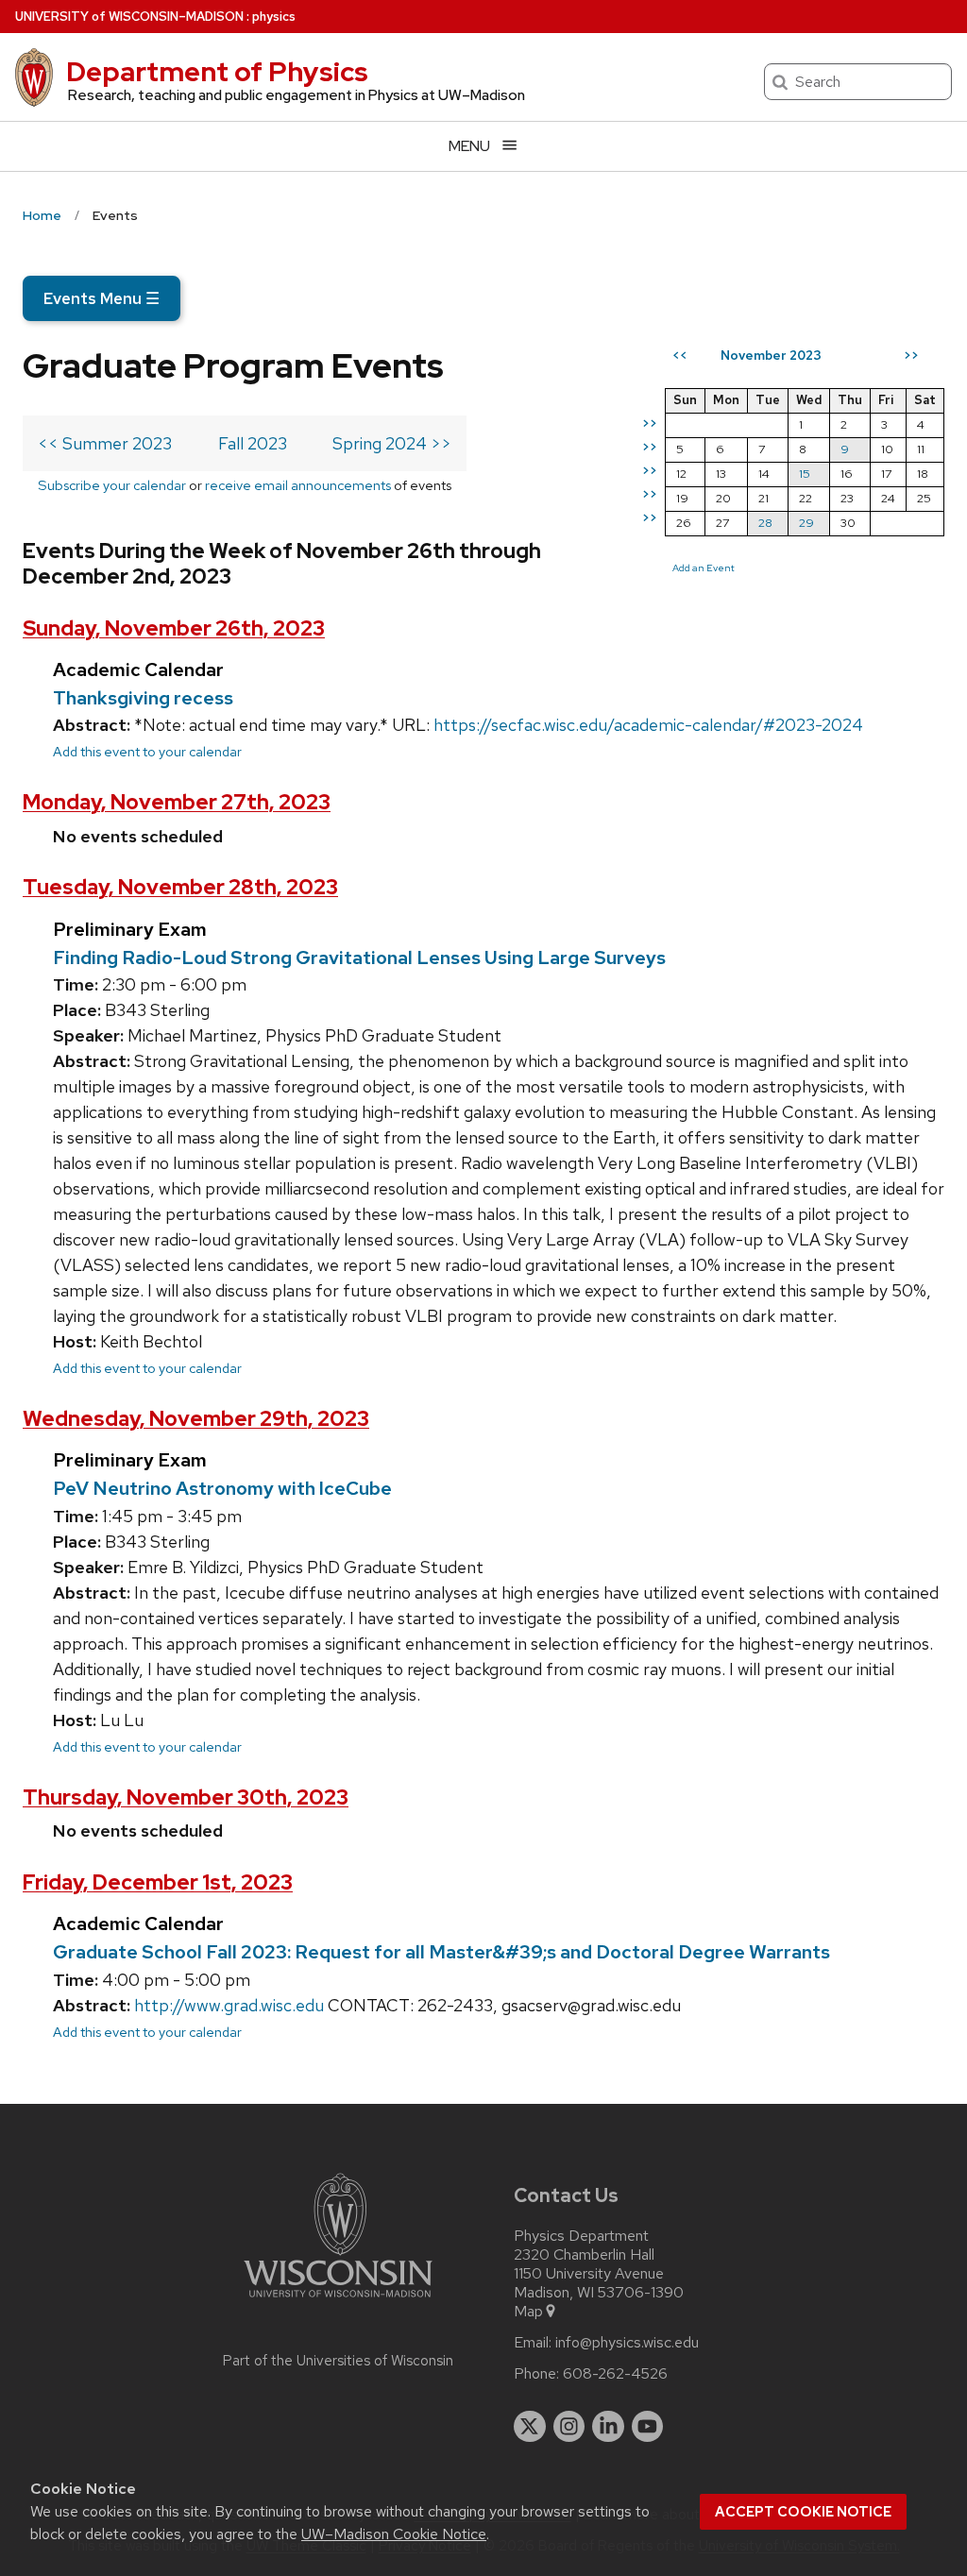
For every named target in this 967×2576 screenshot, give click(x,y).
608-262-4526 (615, 2374)
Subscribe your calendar (112, 485)
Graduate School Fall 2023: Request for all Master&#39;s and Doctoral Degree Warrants (441, 1952)
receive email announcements (298, 485)
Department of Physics (217, 72)
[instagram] (569, 2427)
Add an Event (704, 568)
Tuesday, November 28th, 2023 (180, 887)
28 (765, 523)
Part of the (338, 2361)
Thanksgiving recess (143, 698)
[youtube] (648, 2427)
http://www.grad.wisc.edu (229, 2005)
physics (274, 17)
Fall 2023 (253, 443)
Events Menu (102, 298)
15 (805, 474)
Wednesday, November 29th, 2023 (196, 1419)
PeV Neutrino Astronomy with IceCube (222, 1488)
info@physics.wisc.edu (627, 2343)
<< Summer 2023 (105, 443)
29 (806, 523)
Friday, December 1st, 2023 (158, 1882)
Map (528, 2312)
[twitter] (530, 2427)
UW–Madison (129, 17)
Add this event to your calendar (147, 751)
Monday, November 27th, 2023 (177, 802)
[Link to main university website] (338, 2301)
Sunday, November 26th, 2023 (174, 628)
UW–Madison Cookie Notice (394, 2534)
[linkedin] (608, 2427)
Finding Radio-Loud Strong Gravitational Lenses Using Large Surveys (359, 958)
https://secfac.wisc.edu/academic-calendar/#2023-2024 (648, 725)
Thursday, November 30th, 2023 (186, 1797)
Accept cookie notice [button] (803, 2512)
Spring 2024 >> (392, 443)
